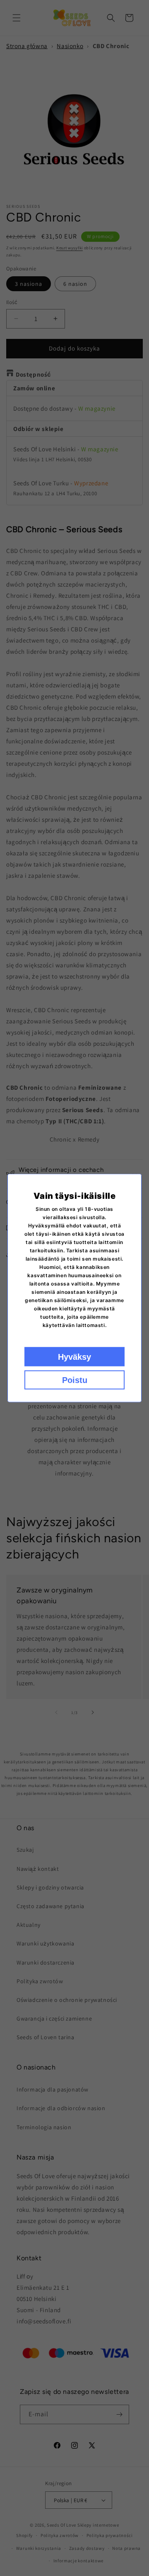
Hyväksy (74, 1357)
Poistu (75, 1380)
